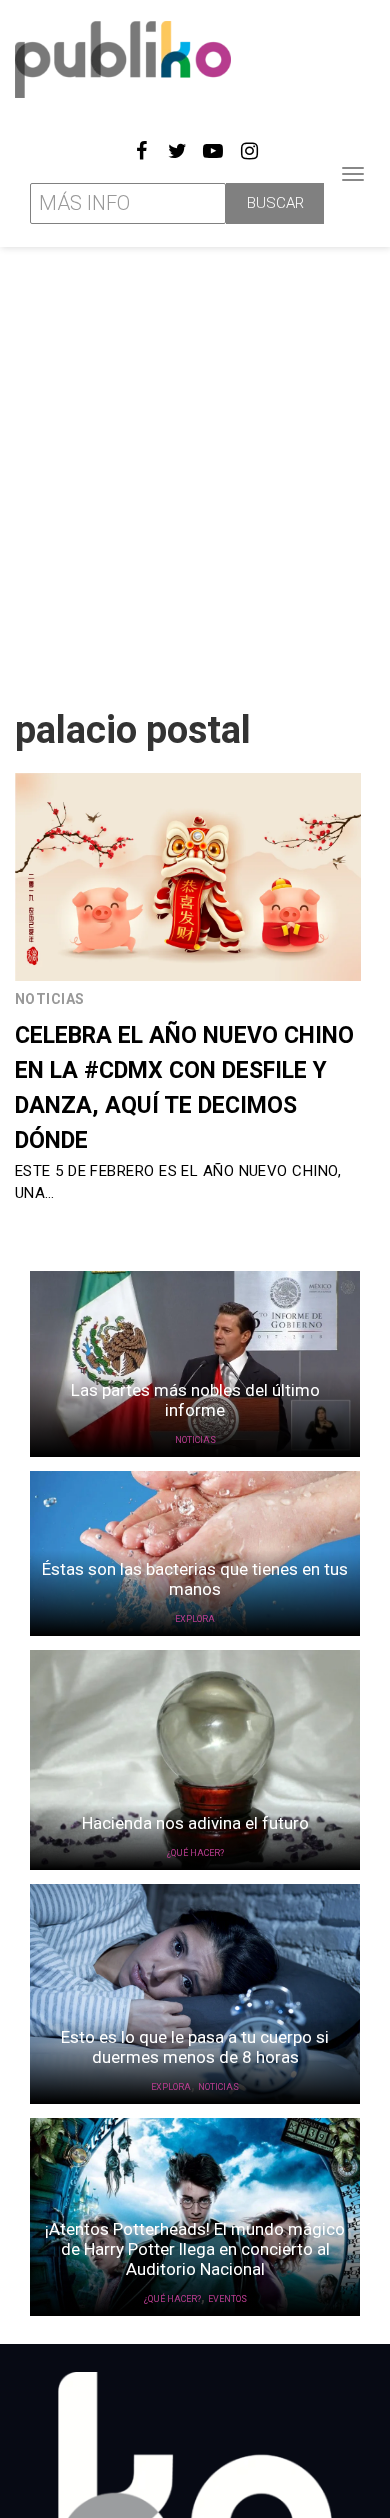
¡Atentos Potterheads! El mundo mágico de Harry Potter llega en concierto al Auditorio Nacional (195, 2249)
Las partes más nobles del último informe (195, 1400)
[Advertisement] (195, 470)
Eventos (227, 2299)
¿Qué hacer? (195, 1853)
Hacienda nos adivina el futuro (195, 1823)
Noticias (50, 999)
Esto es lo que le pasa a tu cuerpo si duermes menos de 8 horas (195, 2047)
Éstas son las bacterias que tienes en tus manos (195, 1579)
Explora (195, 1619)
